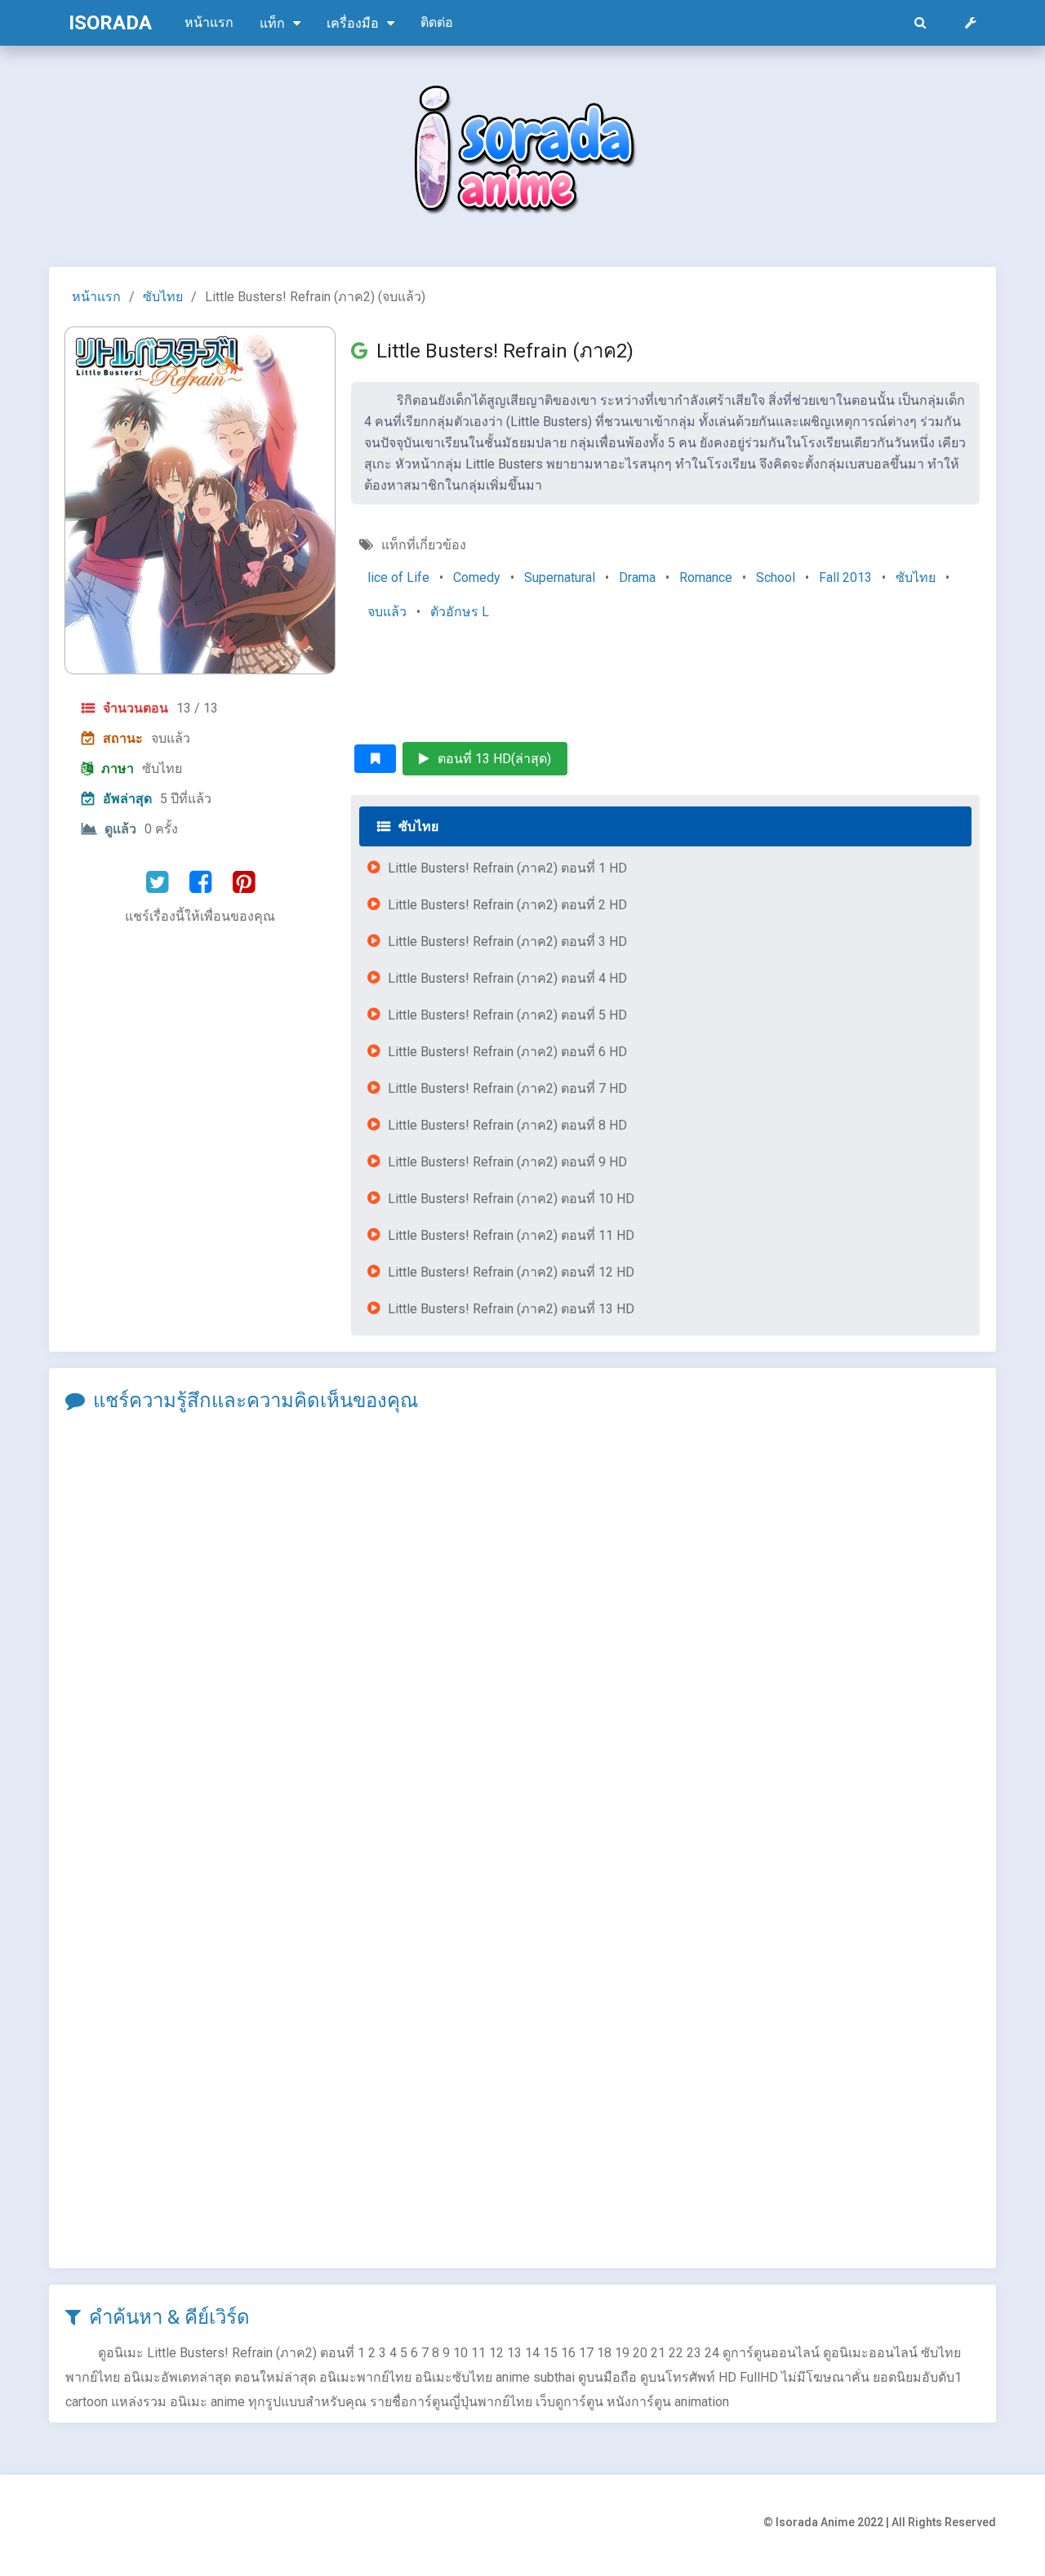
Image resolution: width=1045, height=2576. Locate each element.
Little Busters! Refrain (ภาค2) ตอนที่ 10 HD (511, 1199)
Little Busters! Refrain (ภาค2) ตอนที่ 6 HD (507, 1052)
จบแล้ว (387, 612)
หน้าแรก (209, 22)
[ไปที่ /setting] (971, 23)
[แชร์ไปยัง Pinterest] (244, 882)
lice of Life (398, 577)
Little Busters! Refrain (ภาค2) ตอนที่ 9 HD (507, 1162)
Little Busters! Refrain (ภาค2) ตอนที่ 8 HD (507, 1125)
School (776, 577)
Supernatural (560, 577)
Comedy (477, 577)
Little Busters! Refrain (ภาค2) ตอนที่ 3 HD (507, 942)
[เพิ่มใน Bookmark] (375, 759)
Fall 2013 (845, 577)
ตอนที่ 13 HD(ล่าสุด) (494, 759)
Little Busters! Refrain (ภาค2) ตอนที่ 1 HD (507, 868)
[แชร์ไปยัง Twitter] (157, 882)
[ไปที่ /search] (920, 23)
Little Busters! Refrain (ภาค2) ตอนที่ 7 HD (507, 1088)
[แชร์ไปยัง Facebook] (200, 882)
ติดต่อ (437, 22)
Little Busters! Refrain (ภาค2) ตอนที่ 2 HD (507, 905)
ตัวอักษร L (460, 612)
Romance (706, 577)
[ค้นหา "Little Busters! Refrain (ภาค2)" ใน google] (364, 351)
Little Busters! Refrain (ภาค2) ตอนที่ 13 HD (511, 1309)
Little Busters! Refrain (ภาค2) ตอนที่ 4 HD (507, 978)
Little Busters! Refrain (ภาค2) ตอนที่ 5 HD (507, 1015)
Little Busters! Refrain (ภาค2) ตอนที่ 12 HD (511, 1272)
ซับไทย (163, 297)
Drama (637, 577)
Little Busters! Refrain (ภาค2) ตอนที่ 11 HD (511, 1235)
